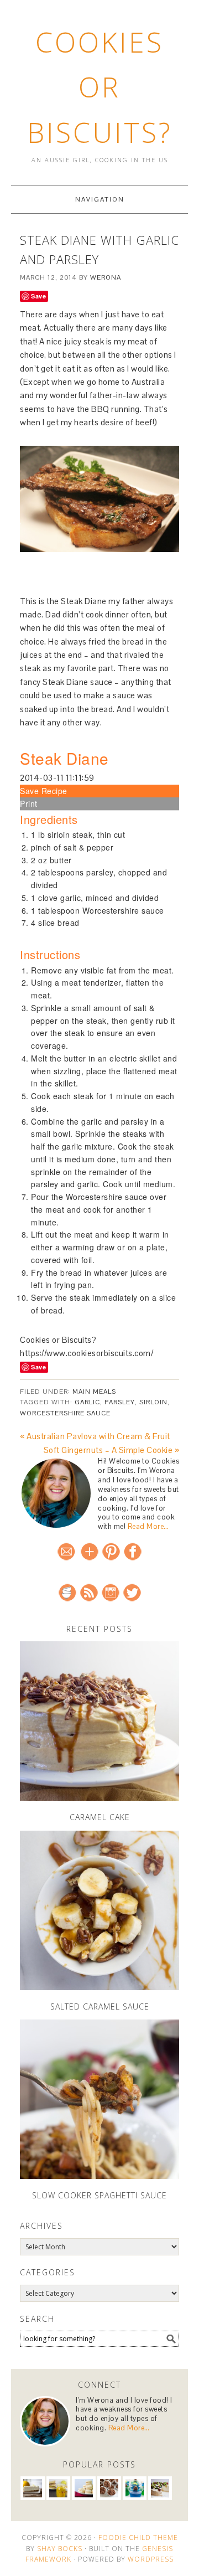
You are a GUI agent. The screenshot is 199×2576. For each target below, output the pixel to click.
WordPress (151, 2559)
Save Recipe (44, 791)
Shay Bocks (60, 2549)
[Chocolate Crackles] (109, 2488)
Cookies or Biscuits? (100, 87)
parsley (120, 1402)
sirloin (153, 1402)
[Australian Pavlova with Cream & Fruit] (160, 2488)
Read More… (148, 1526)
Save (38, 296)
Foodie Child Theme (138, 2538)
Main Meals (94, 1392)
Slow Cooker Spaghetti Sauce (99, 2195)
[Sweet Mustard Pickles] (58, 2488)
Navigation (100, 199)
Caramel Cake (100, 1817)
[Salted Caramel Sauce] (99, 1910)
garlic (87, 1402)
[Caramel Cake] (99, 1721)
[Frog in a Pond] (135, 2488)
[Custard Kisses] (84, 2488)
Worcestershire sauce (65, 1413)
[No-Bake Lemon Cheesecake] (32, 2488)
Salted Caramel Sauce (100, 2006)
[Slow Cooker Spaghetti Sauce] (99, 2099)
